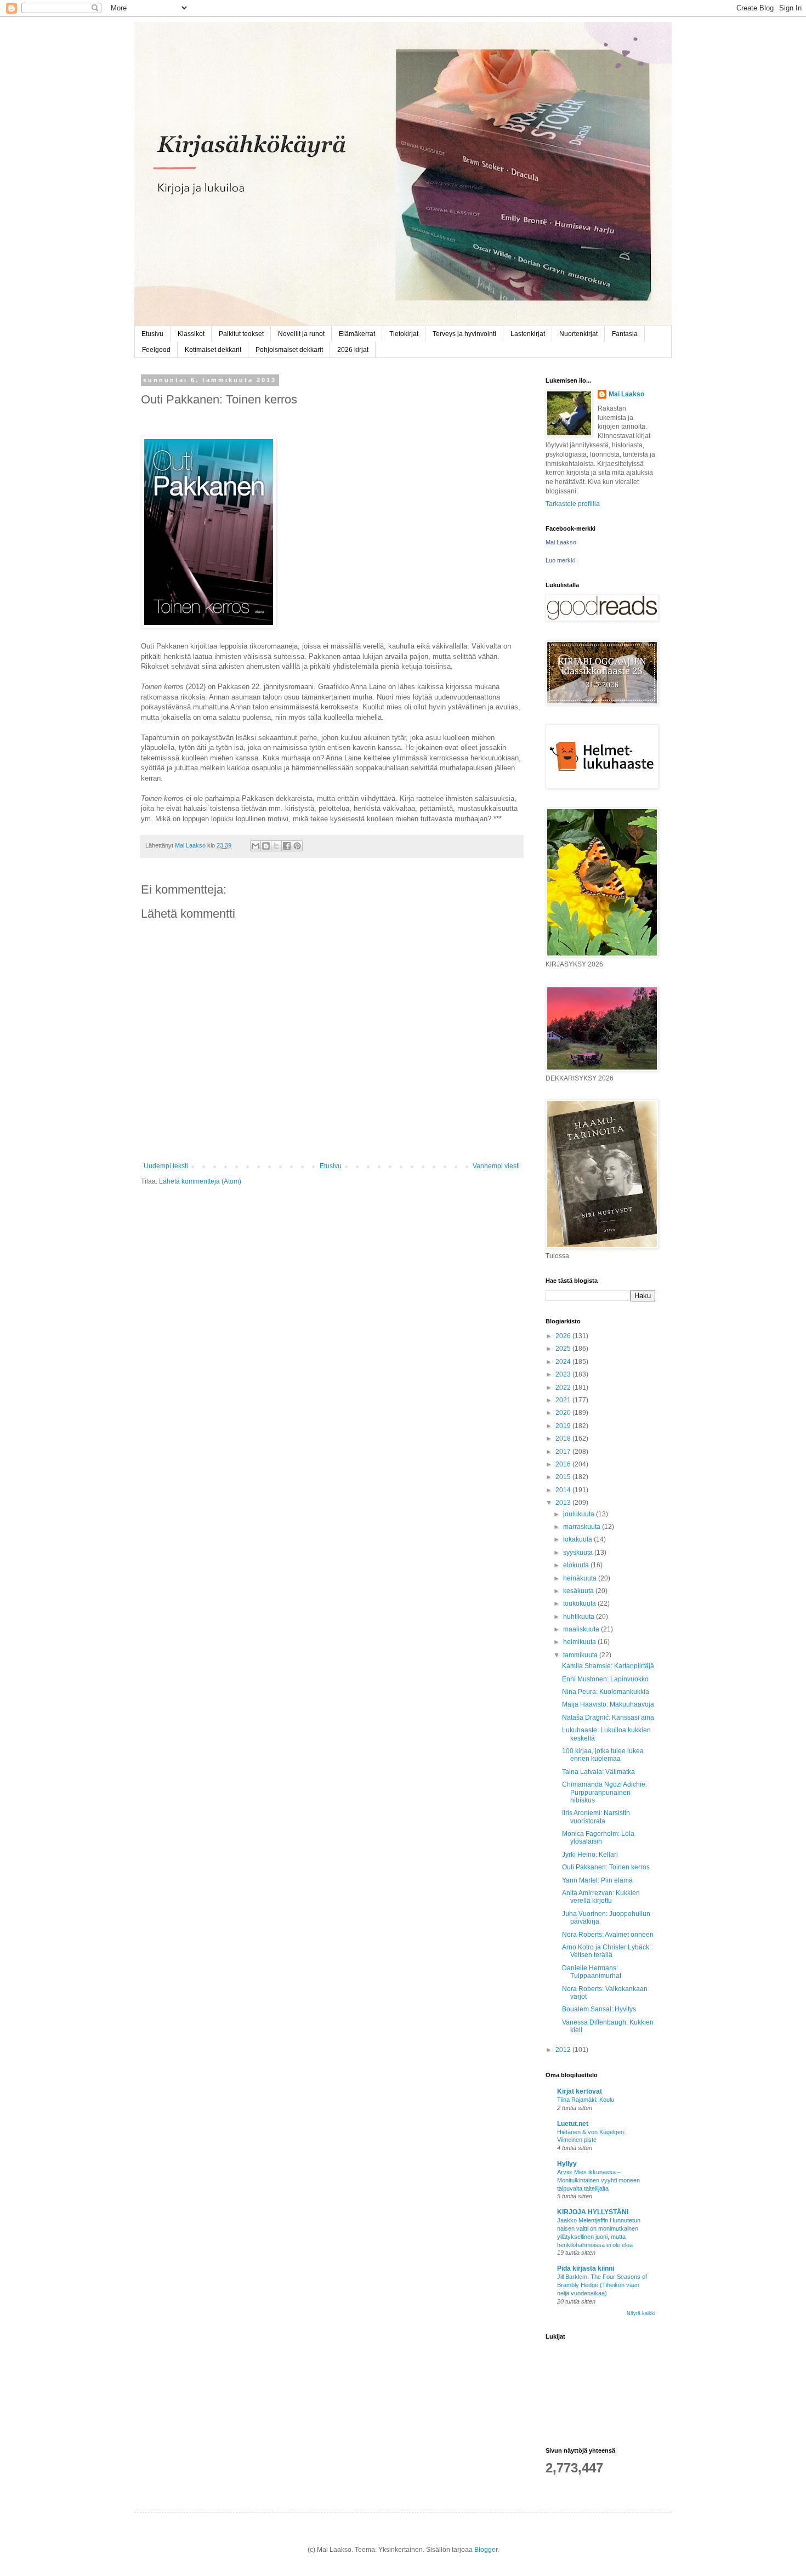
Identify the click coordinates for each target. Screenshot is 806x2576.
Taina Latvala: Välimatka (598, 1772)
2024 (564, 1362)
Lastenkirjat (528, 334)
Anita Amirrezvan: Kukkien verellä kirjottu (601, 1897)
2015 (564, 1477)
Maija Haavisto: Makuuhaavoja (608, 1704)
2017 (564, 1452)
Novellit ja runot (301, 334)
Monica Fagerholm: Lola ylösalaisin (598, 1838)
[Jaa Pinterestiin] (297, 846)
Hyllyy (567, 2164)
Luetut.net (573, 2124)
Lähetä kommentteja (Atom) (200, 1181)
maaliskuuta (582, 1629)
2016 (564, 1464)
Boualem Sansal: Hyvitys (599, 2009)
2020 (564, 1413)
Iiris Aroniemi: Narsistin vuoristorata (596, 1817)
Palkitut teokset (241, 334)
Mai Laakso (626, 394)
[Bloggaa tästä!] (266, 846)
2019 (564, 1426)
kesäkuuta (579, 1591)
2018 (564, 1438)
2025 (564, 1349)
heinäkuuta (581, 1578)
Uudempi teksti (166, 1166)
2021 (564, 1400)
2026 (564, 1336)
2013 (564, 1503)
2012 (564, 2050)
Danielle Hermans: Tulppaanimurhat (592, 1972)
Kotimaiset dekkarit (213, 350)
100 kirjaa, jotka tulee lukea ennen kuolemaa (603, 1755)
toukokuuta (580, 1603)
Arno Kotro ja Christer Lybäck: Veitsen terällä (606, 1951)
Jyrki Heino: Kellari (590, 1855)
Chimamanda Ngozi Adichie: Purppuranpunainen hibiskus (604, 1792)
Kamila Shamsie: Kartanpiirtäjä (608, 1666)
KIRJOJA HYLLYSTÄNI (593, 2212)
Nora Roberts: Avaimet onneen (608, 1935)
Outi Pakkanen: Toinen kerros (606, 1867)
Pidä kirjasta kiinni (586, 2268)
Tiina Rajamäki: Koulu (586, 2100)
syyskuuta (579, 1553)
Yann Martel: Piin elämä (597, 1880)
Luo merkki (560, 560)
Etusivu (152, 334)
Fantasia (625, 334)
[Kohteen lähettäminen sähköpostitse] (256, 846)
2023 (564, 1374)
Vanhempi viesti (496, 1166)
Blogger (486, 2550)
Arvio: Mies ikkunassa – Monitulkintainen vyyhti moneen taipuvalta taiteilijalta (598, 2180)
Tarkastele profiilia (573, 504)
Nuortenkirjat (578, 334)
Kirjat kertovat (580, 2091)
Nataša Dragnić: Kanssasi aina (608, 1718)
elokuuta (577, 1565)
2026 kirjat (353, 350)
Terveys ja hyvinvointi (464, 334)
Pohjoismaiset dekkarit (289, 350)
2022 (564, 1387)
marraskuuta (583, 1527)
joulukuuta (580, 1514)
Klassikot (191, 334)
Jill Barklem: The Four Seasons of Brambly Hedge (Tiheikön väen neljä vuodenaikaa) (602, 2285)
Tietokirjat (404, 334)
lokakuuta (578, 1539)
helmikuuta (580, 1642)
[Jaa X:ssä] (276, 846)
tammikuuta (581, 1655)
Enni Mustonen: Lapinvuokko (605, 1679)
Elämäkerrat (357, 334)
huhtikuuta (580, 1617)
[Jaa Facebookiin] (287, 846)
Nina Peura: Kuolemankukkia (606, 1692)
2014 (564, 1490)
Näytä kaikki (641, 2313)
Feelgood (156, 350)
